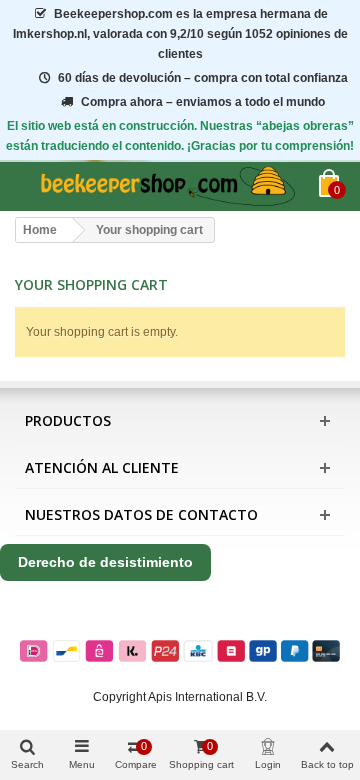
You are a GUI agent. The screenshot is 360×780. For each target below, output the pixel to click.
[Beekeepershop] (167, 186)
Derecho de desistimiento (105, 562)
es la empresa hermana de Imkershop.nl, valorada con (180, 34)
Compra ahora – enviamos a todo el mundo (203, 102)
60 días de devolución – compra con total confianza (203, 78)
